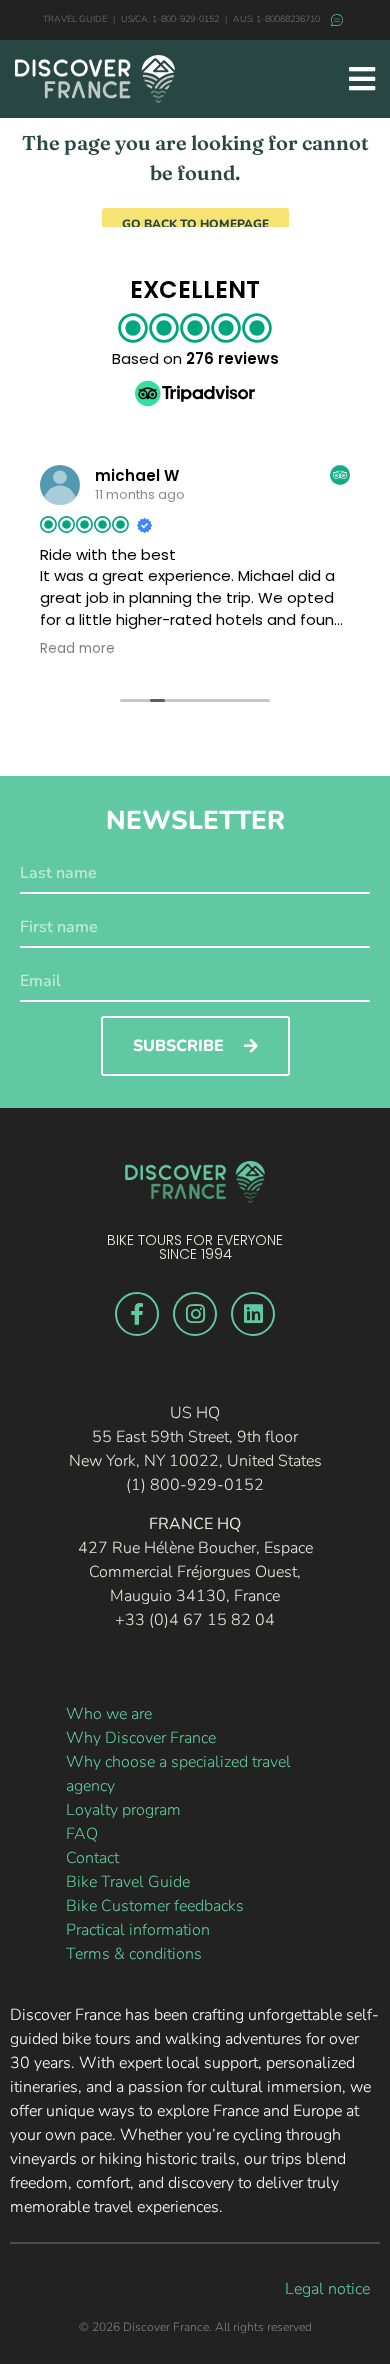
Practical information (138, 1930)
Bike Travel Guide (128, 1882)
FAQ (82, 1834)
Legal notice (327, 2289)
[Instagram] (195, 1314)
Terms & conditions (134, 1954)
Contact (92, 1858)
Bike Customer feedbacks (155, 1906)
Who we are (109, 1714)
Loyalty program (123, 1810)
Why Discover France (141, 1738)
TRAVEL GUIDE (75, 19)
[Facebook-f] (137, 1314)
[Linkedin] (253, 1314)
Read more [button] (77, 649)
